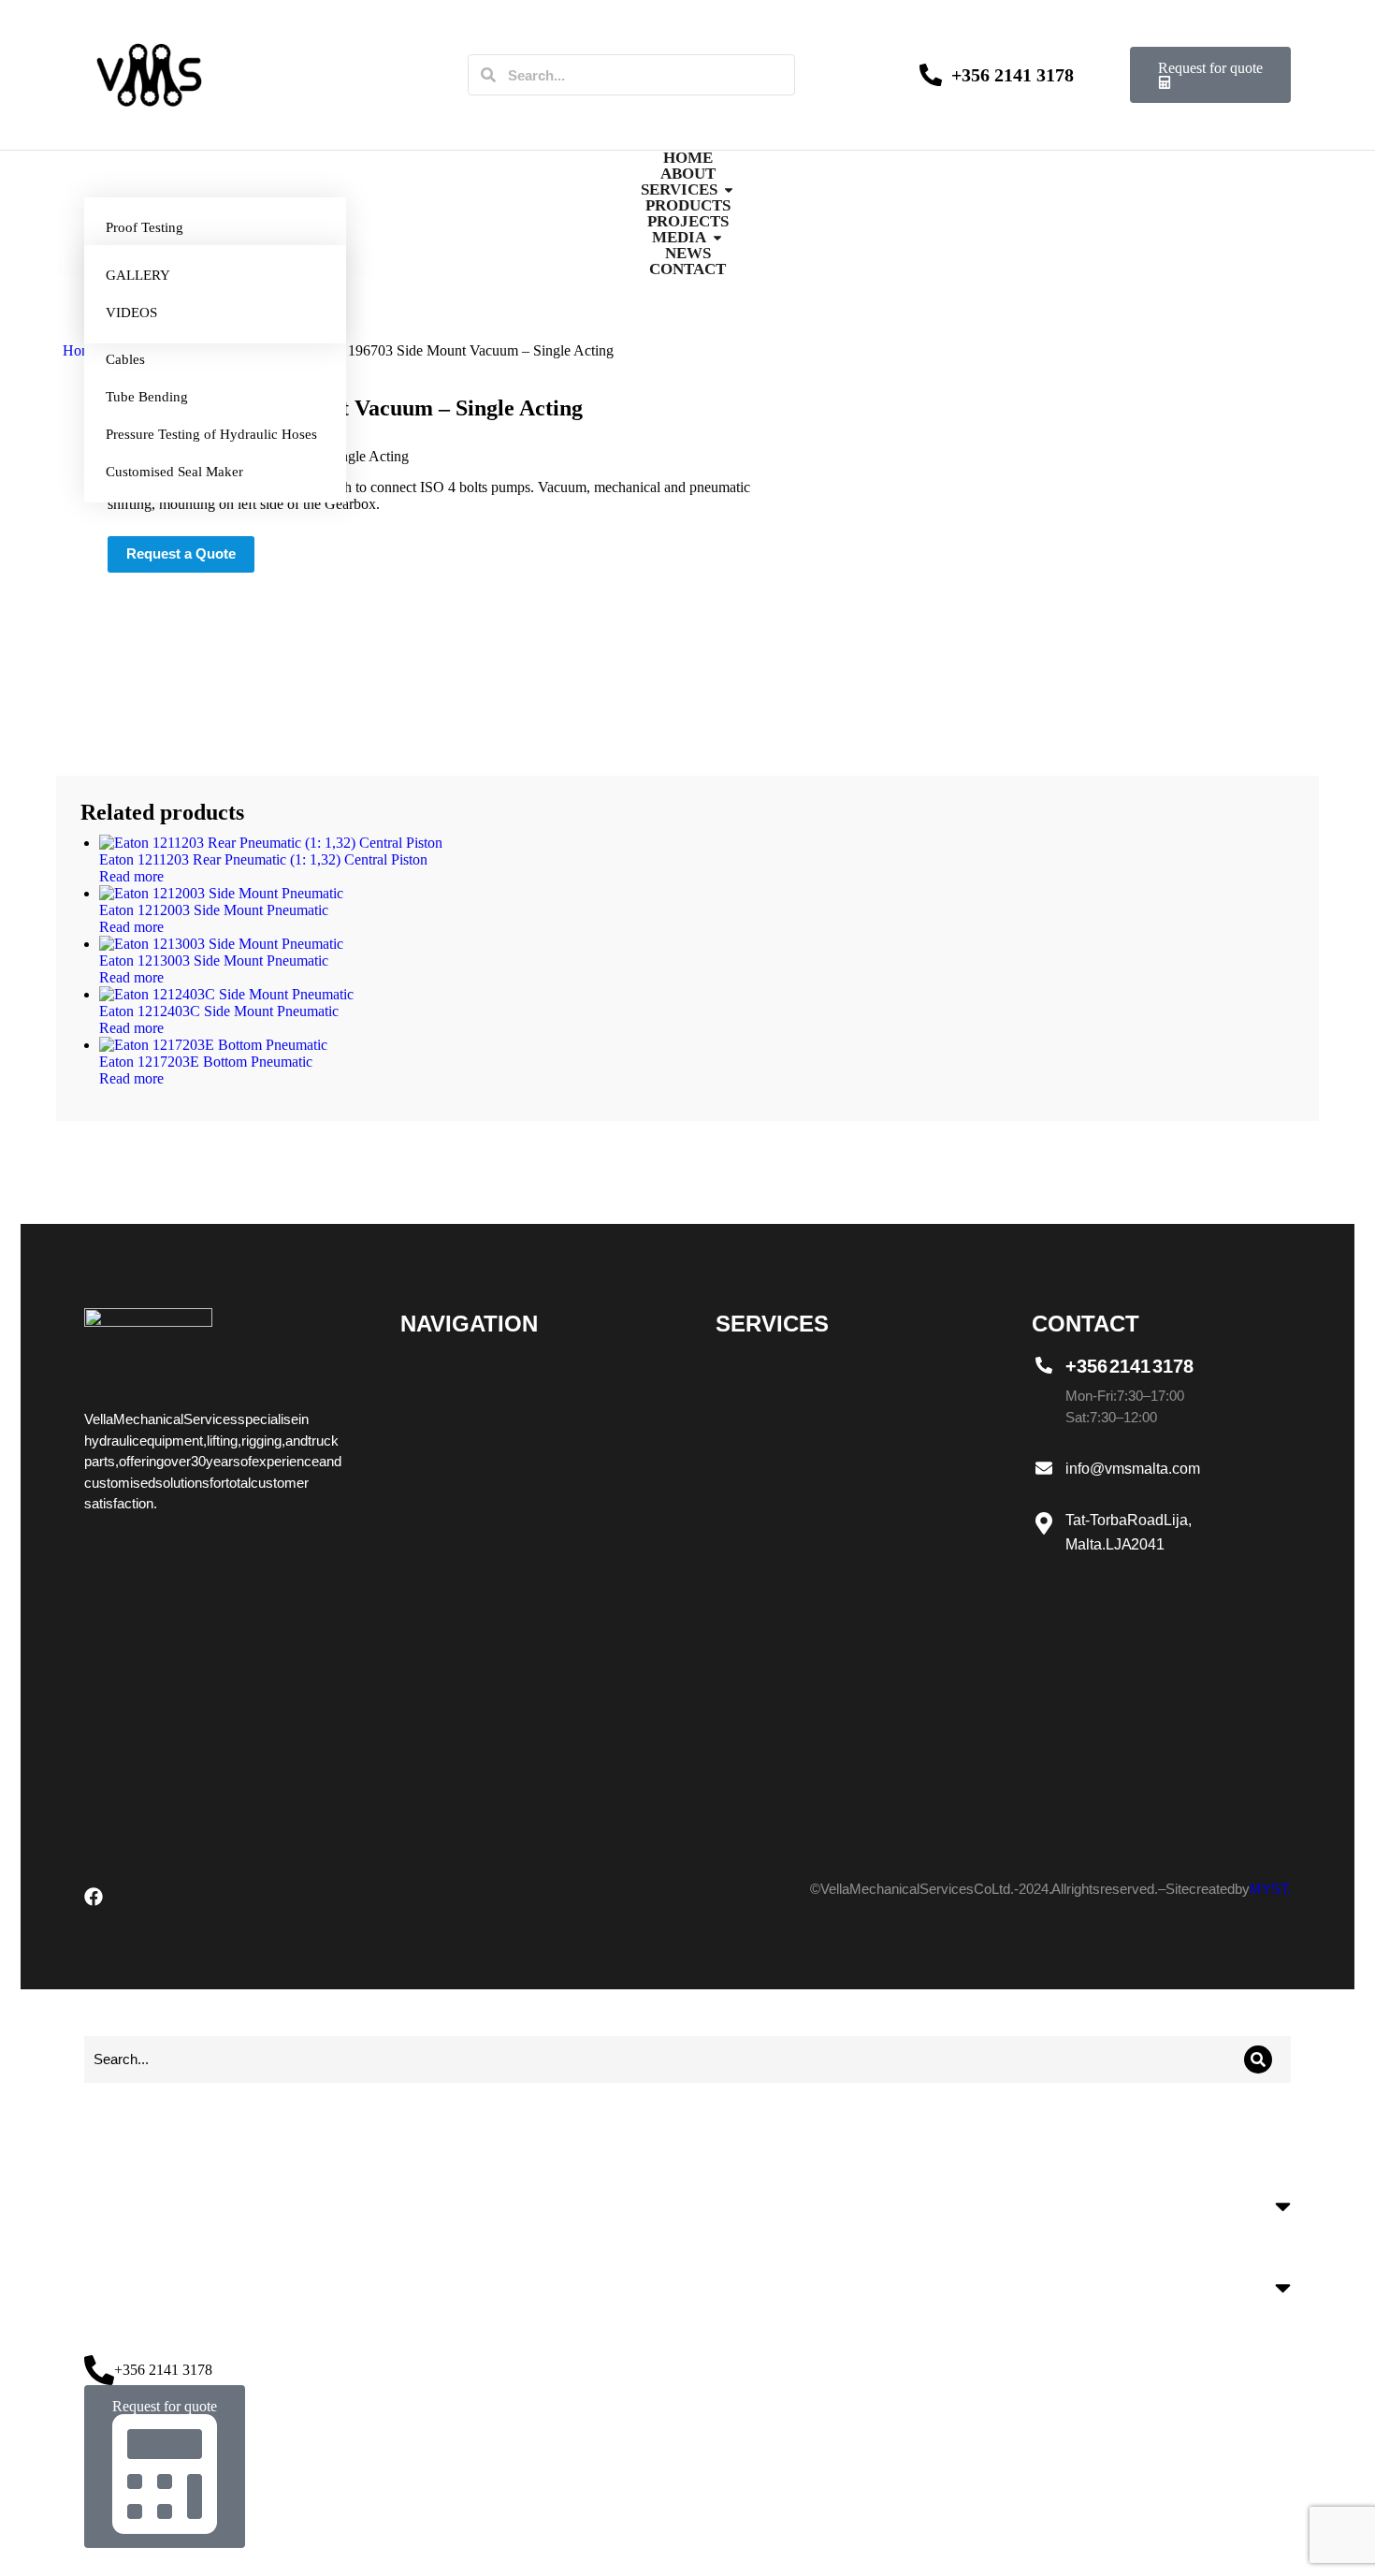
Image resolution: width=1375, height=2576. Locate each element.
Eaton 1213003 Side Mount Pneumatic (214, 961)
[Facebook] (94, 1897)
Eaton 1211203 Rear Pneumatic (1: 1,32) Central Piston (263, 859)
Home (81, 350)
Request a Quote (181, 553)
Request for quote (1210, 68)
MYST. (1270, 1889)
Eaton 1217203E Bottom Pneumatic (206, 1062)
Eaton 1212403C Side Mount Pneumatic (219, 1011)
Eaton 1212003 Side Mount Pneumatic (214, 910)
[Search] (488, 75)
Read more (131, 876)
